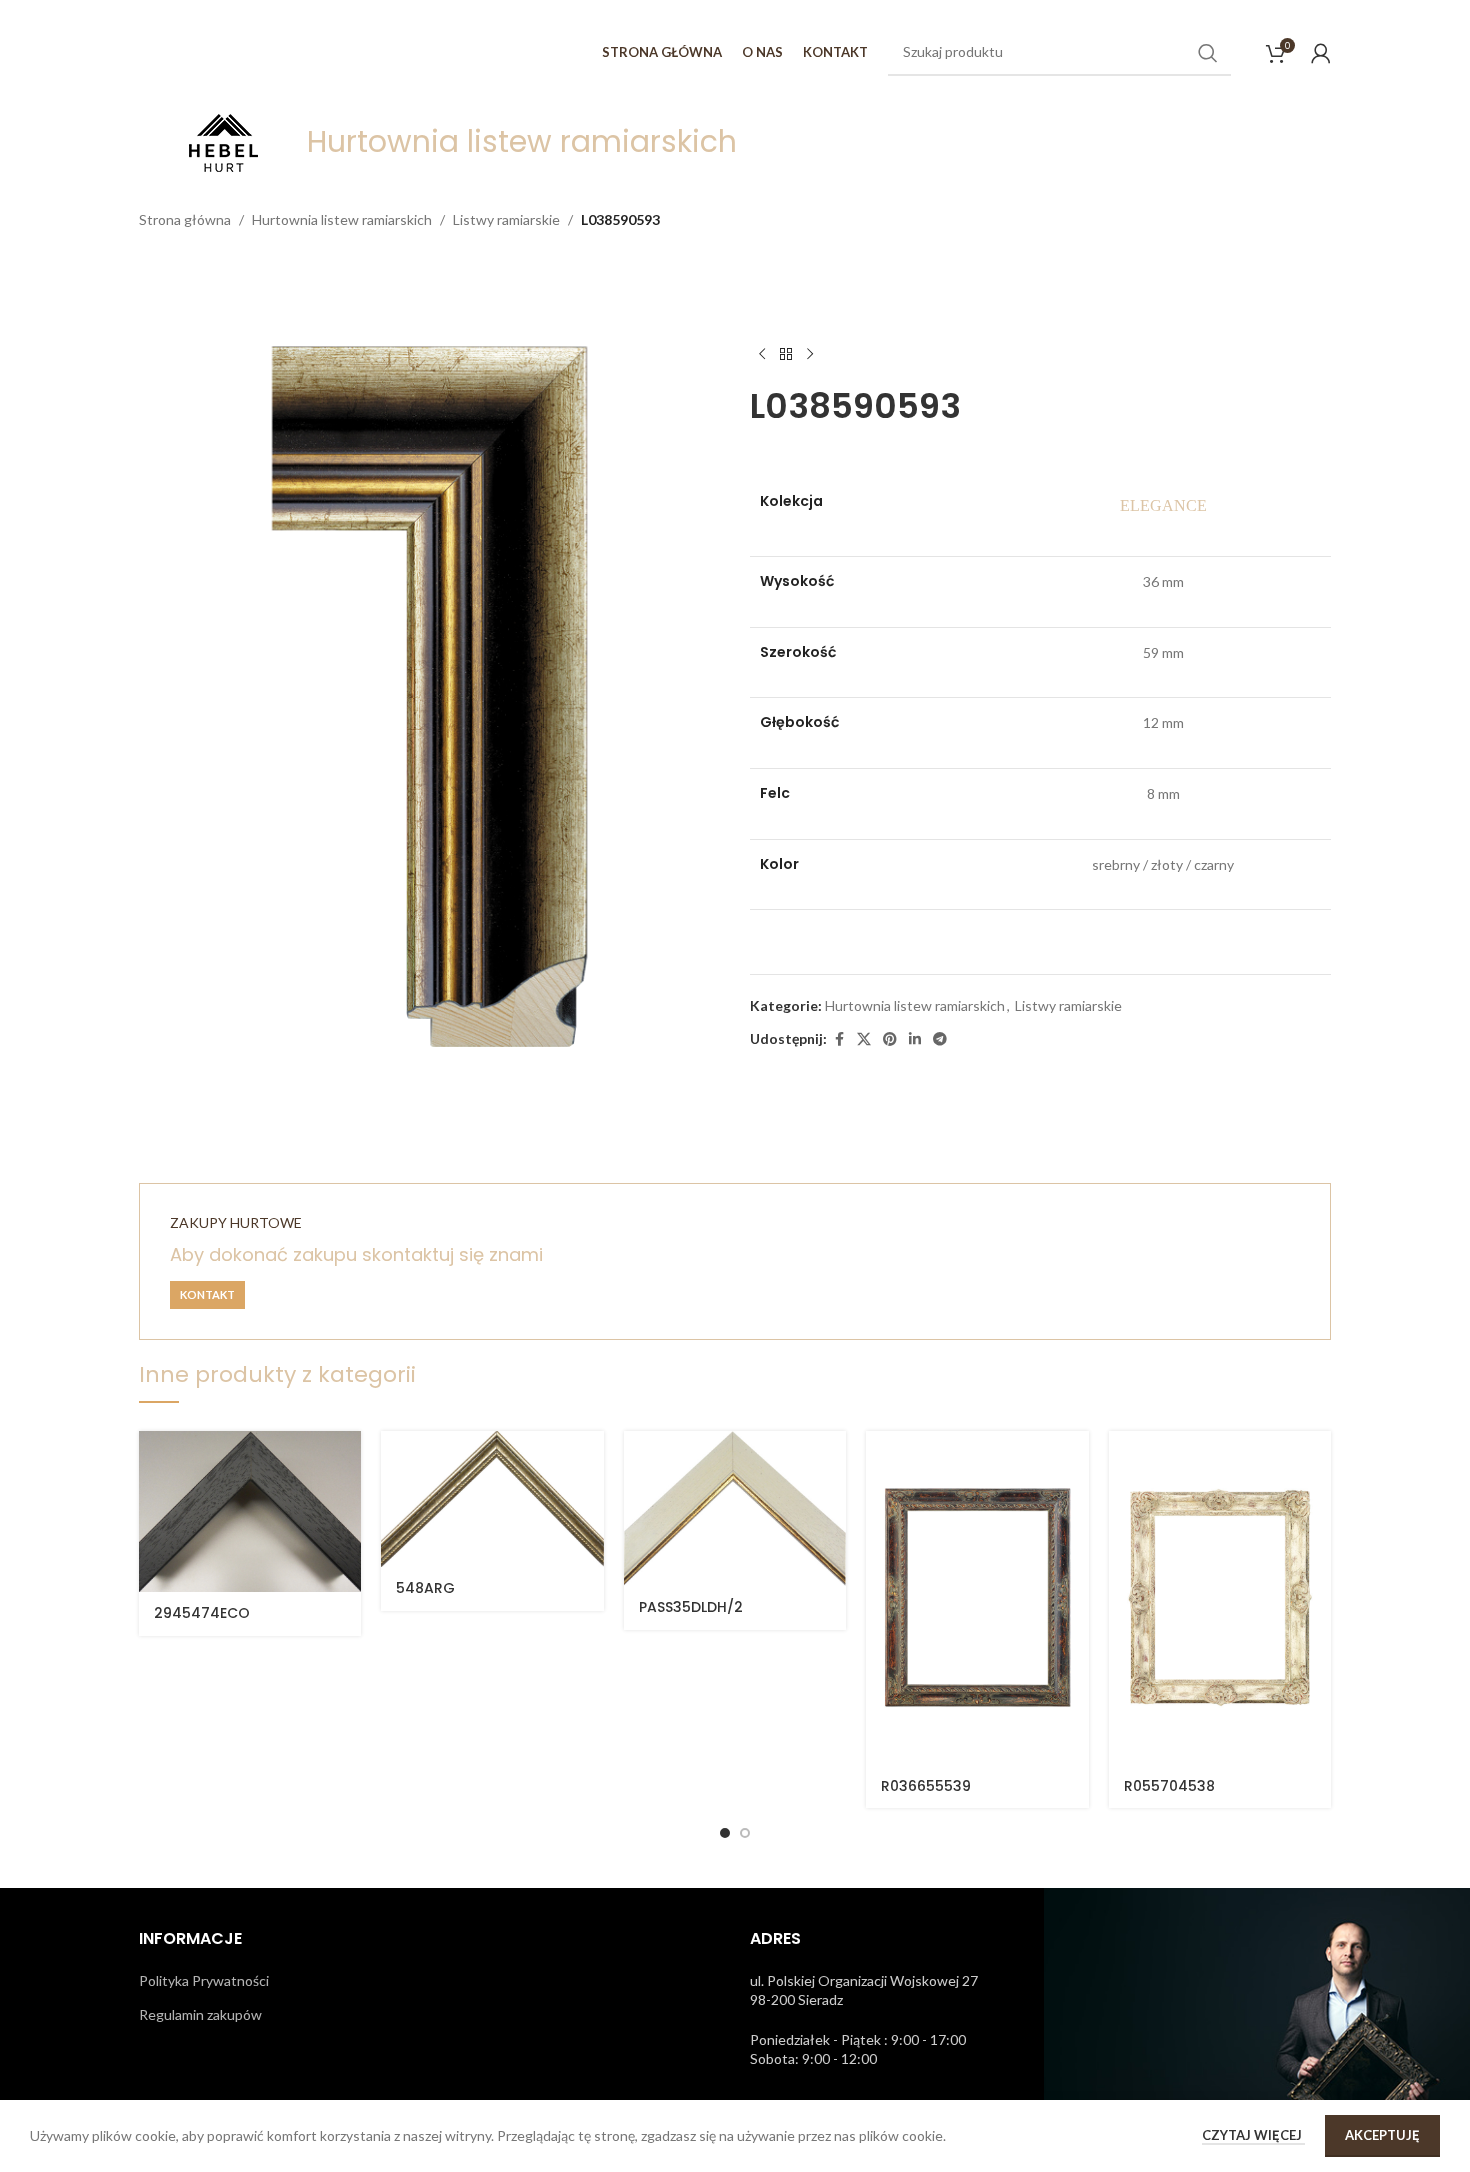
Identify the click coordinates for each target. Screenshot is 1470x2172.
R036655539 (926, 1786)
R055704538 (1169, 1786)
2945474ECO (202, 1613)
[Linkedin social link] (915, 1039)
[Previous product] (762, 354)
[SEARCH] (1208, 53)
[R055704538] (1220, 1598)
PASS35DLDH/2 (691, 1607)
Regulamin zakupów (200, 2014)
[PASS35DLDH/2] (735, 1508)
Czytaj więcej (1253, 2135)
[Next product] (810, 354)
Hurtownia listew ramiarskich (342, 219)
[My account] (1321, 53)
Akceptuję (1382, 2135)
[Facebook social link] (839, 1039)
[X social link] (864, 1039)
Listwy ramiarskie (506, 219)
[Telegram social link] (940, 1039)
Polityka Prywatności (204, 1980)
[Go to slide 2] (745, 1833)
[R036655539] (977, 1598)
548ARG (425, 1588)
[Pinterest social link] (890, 1039)
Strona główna (185, 219)
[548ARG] (492, 1499)
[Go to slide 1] (725, 1833)
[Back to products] (786, 354)
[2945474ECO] (250, 1511)
